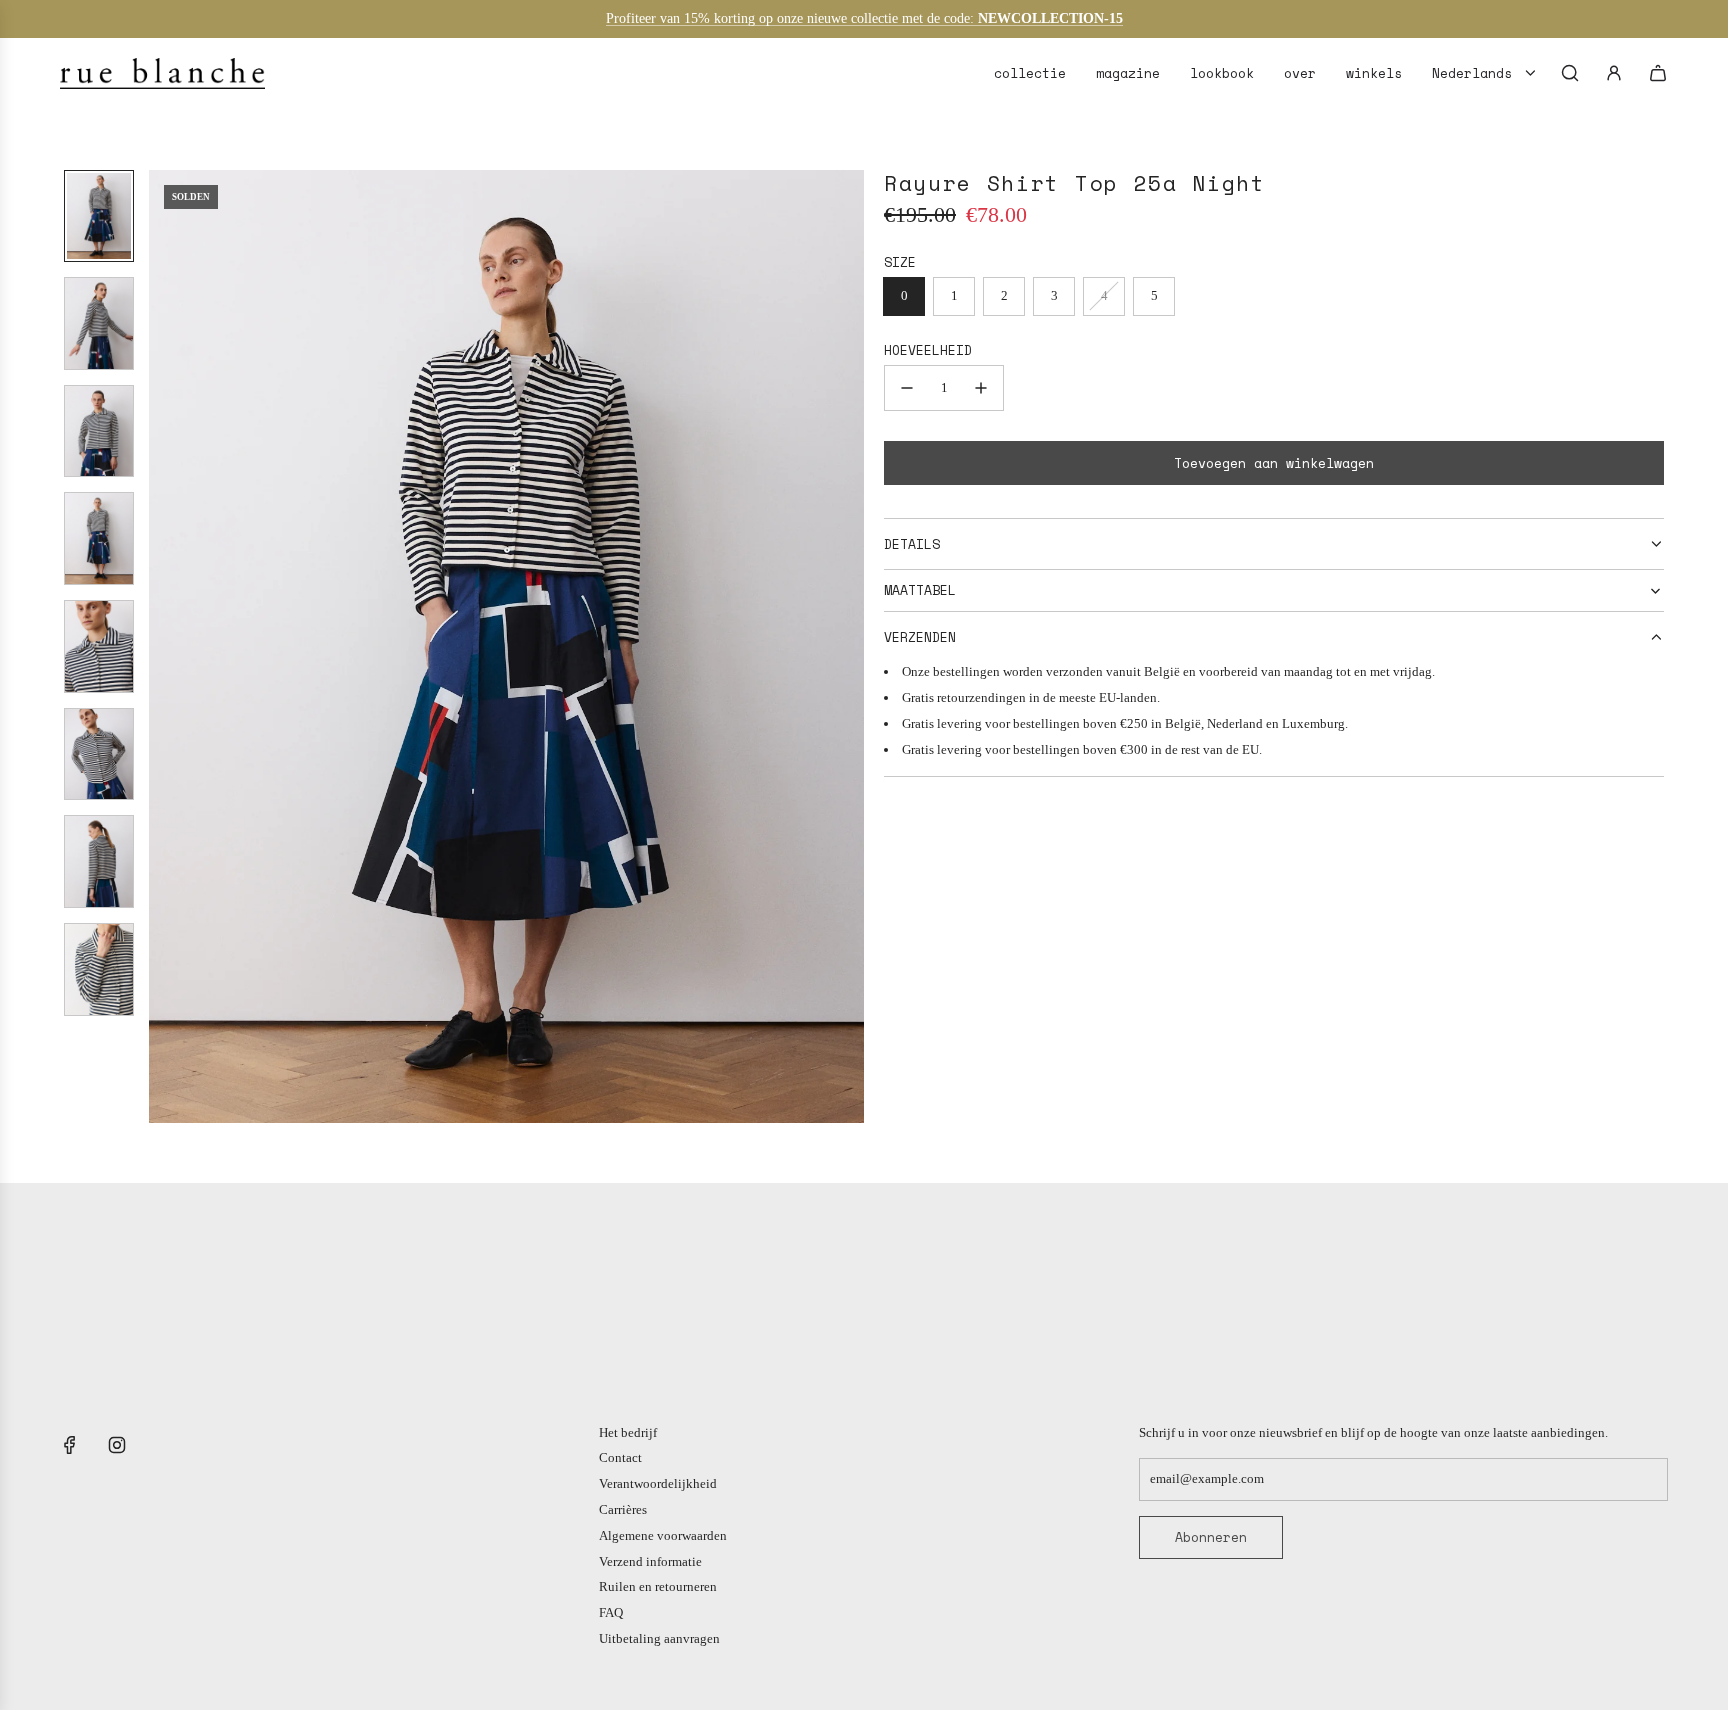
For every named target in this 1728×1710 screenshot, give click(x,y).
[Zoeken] (1570, 73)
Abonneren (1211, 1537)
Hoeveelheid (928, 350)
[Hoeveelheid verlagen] (907, 388)
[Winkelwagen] (1658, 73)
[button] (165, 646)
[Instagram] (117, 1445)
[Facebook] (70, 1445)
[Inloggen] (1614, 73)
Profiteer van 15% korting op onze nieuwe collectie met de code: (792, 18)
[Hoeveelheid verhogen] (981, 388)
